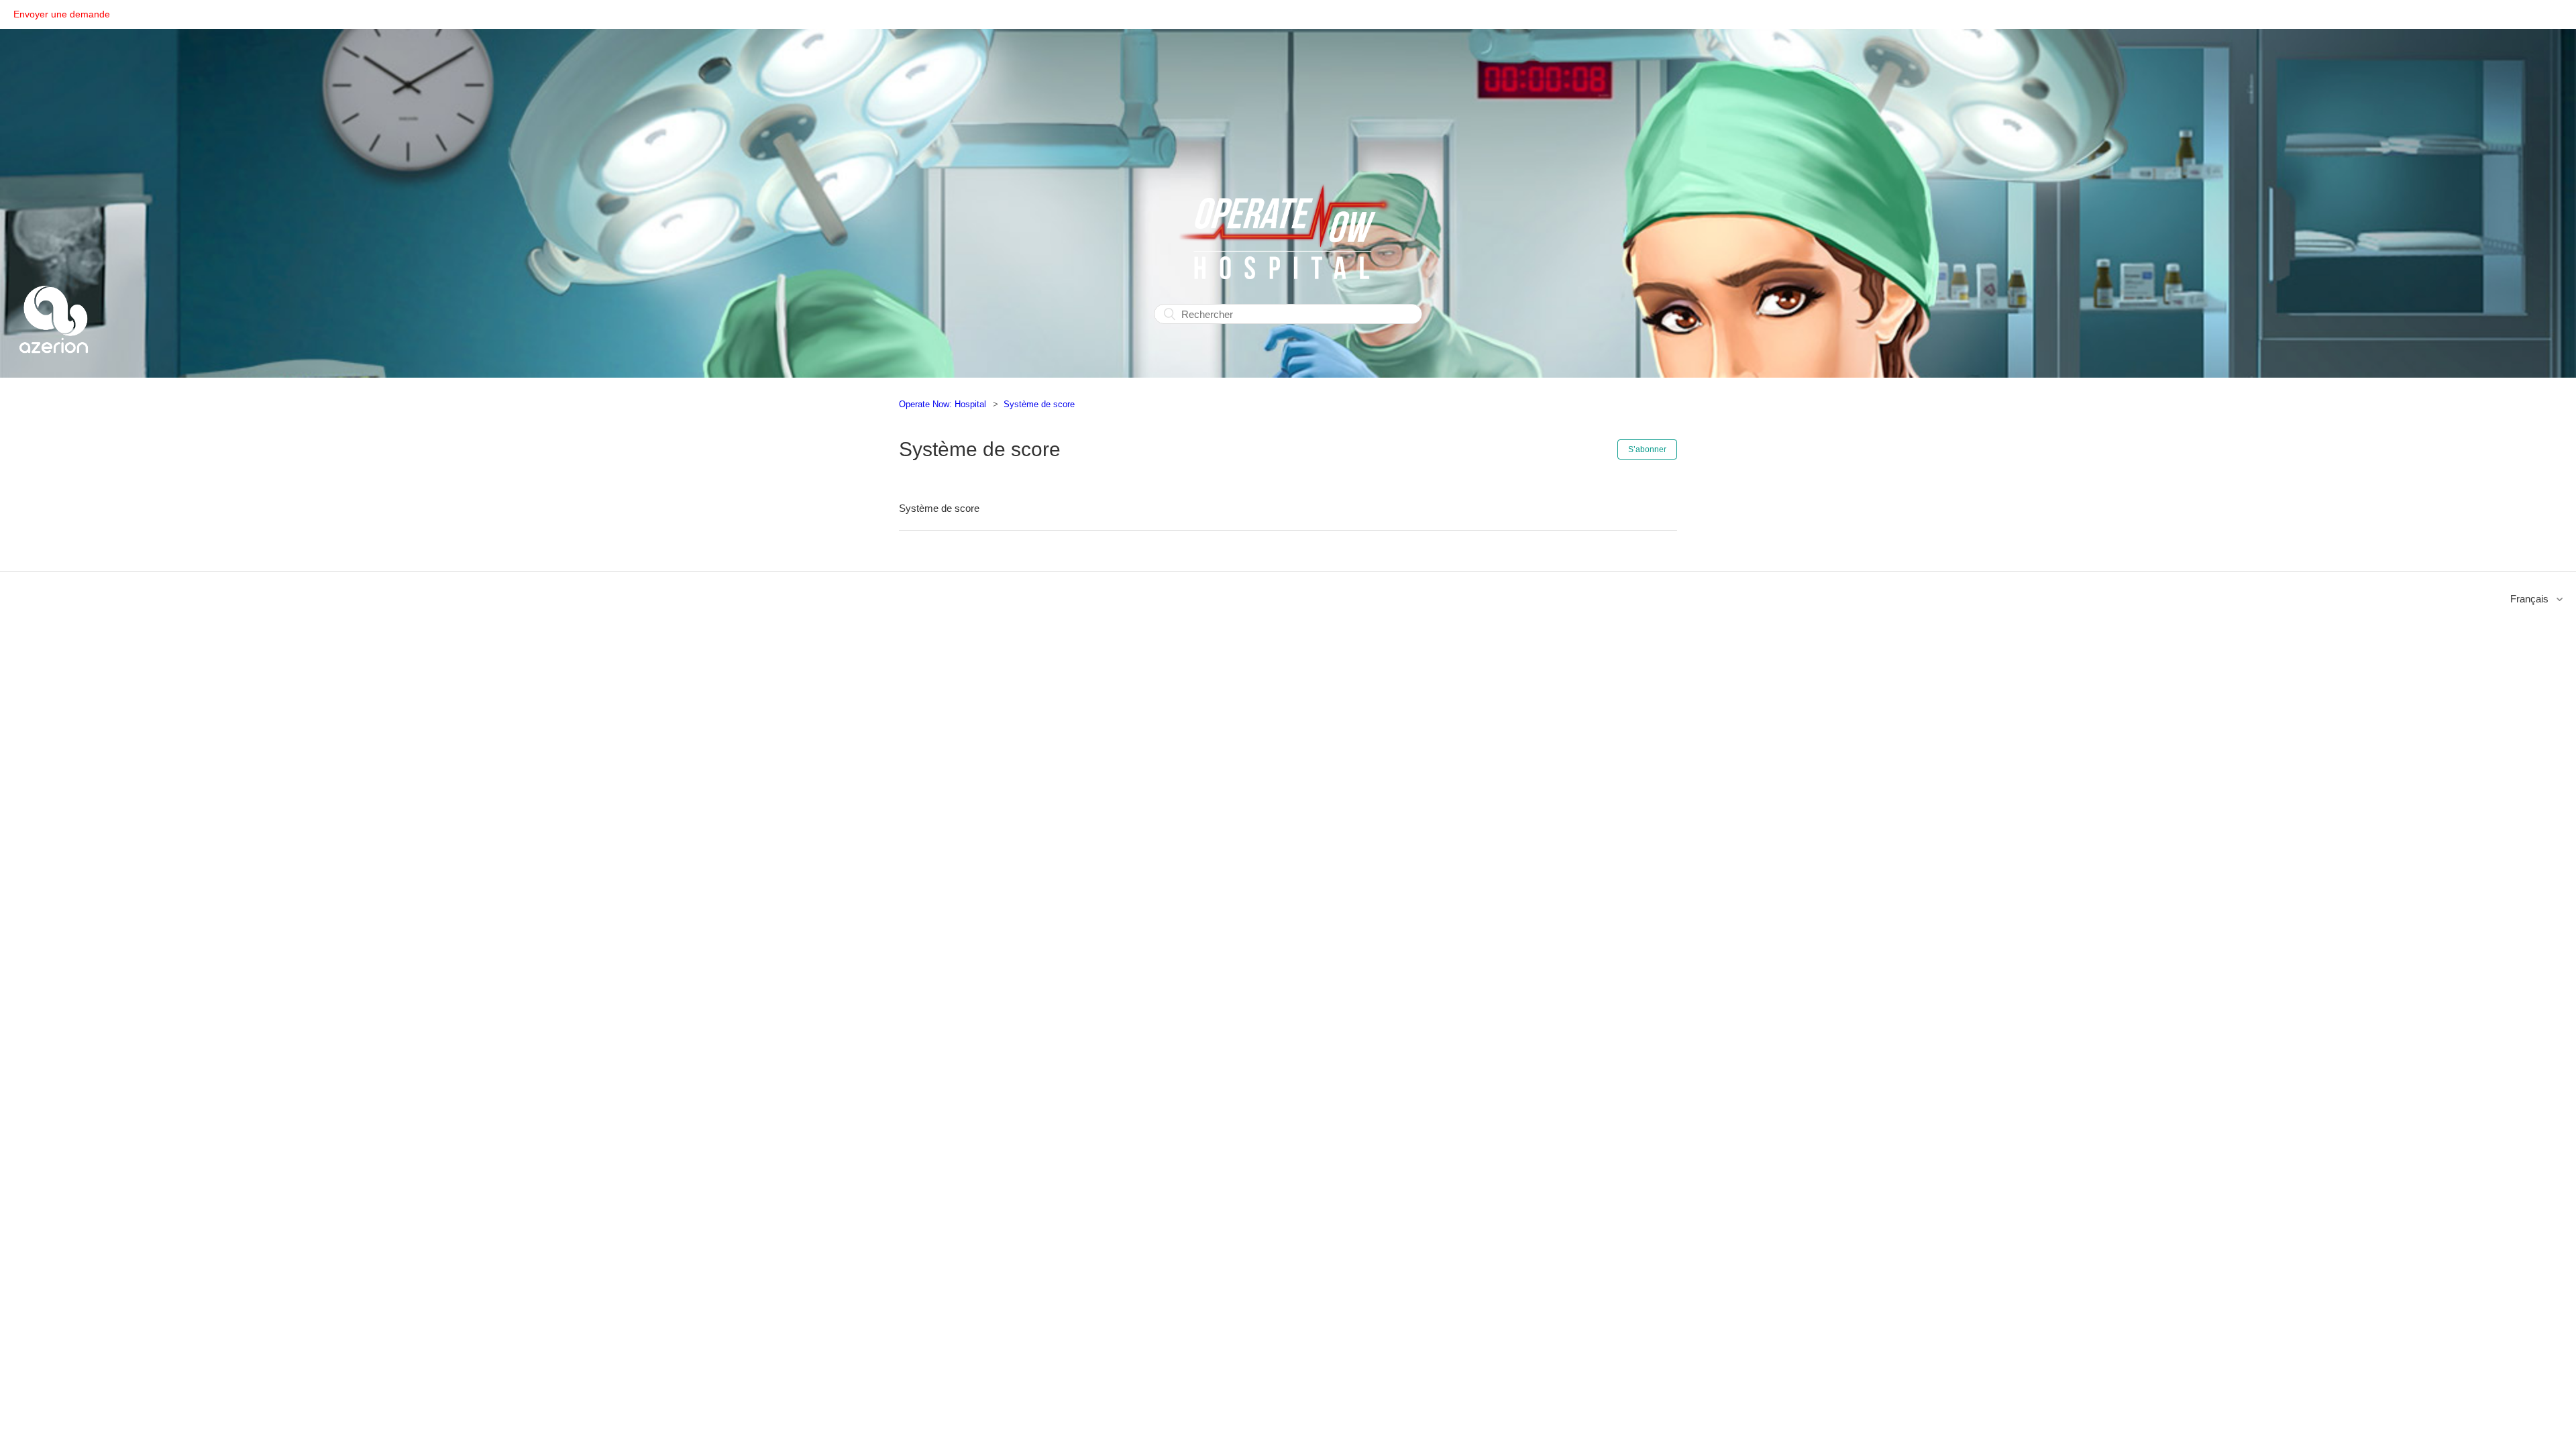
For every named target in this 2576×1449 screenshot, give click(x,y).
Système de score (1039, 404)
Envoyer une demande (62, 14)
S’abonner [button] (1647, 449)
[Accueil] (54, 369)
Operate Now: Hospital (943, 404)
